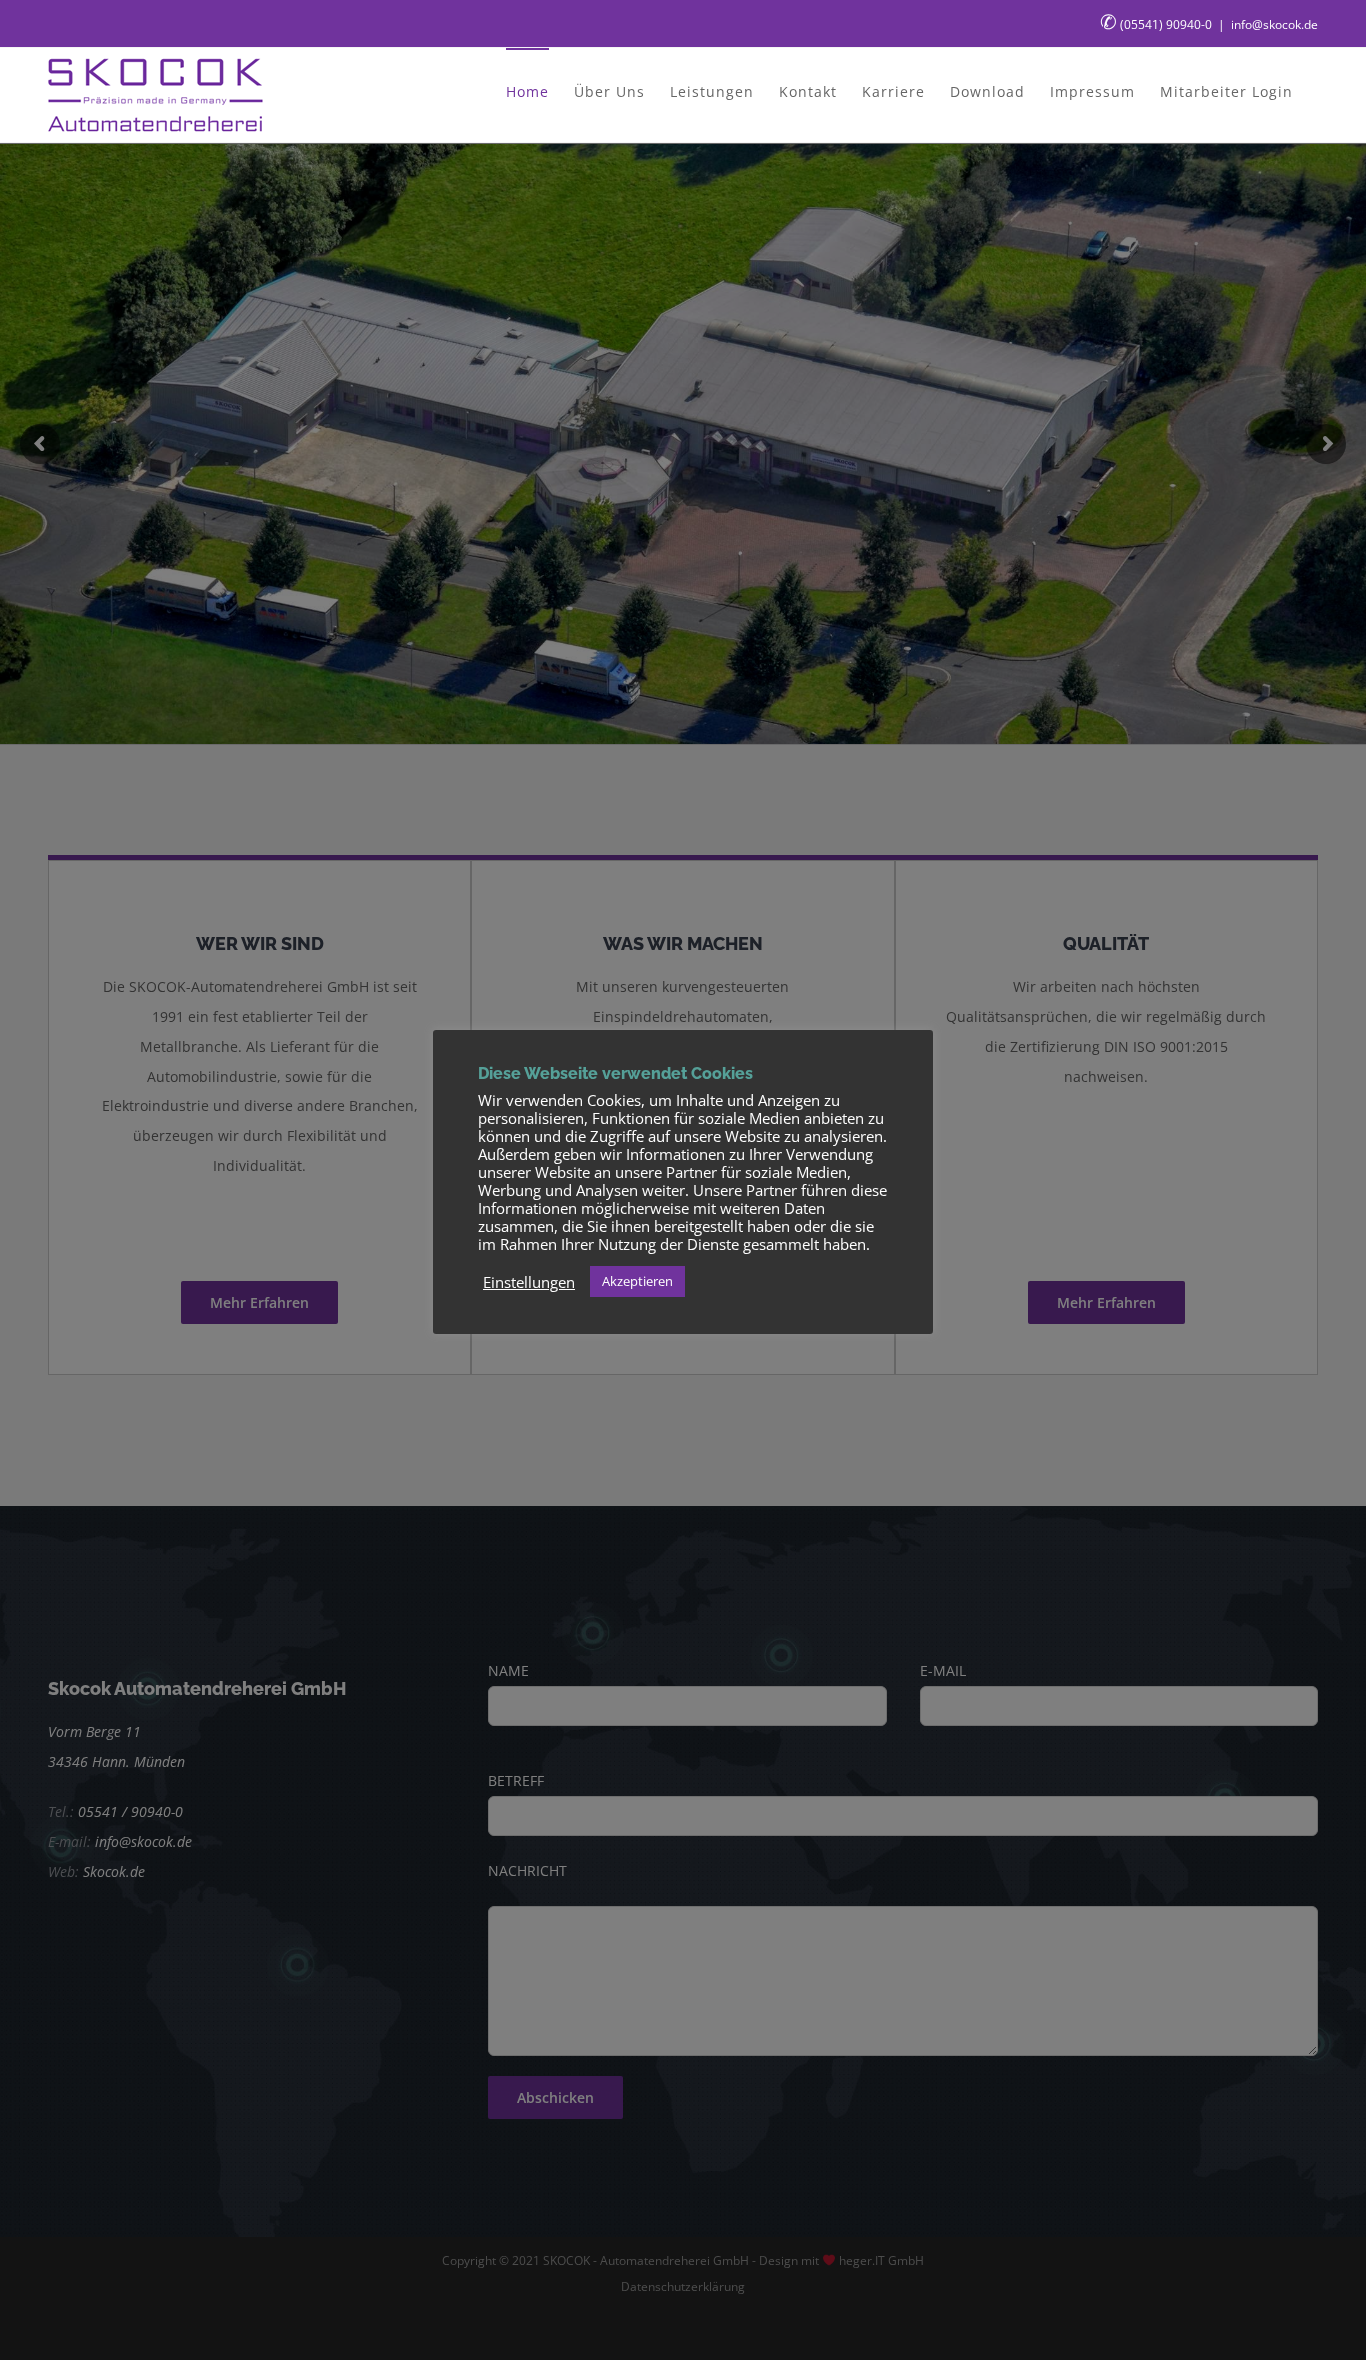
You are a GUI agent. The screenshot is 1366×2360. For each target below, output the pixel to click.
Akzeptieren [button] (637, 1281)
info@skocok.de (1274, 24)
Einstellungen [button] (529, 1282)
